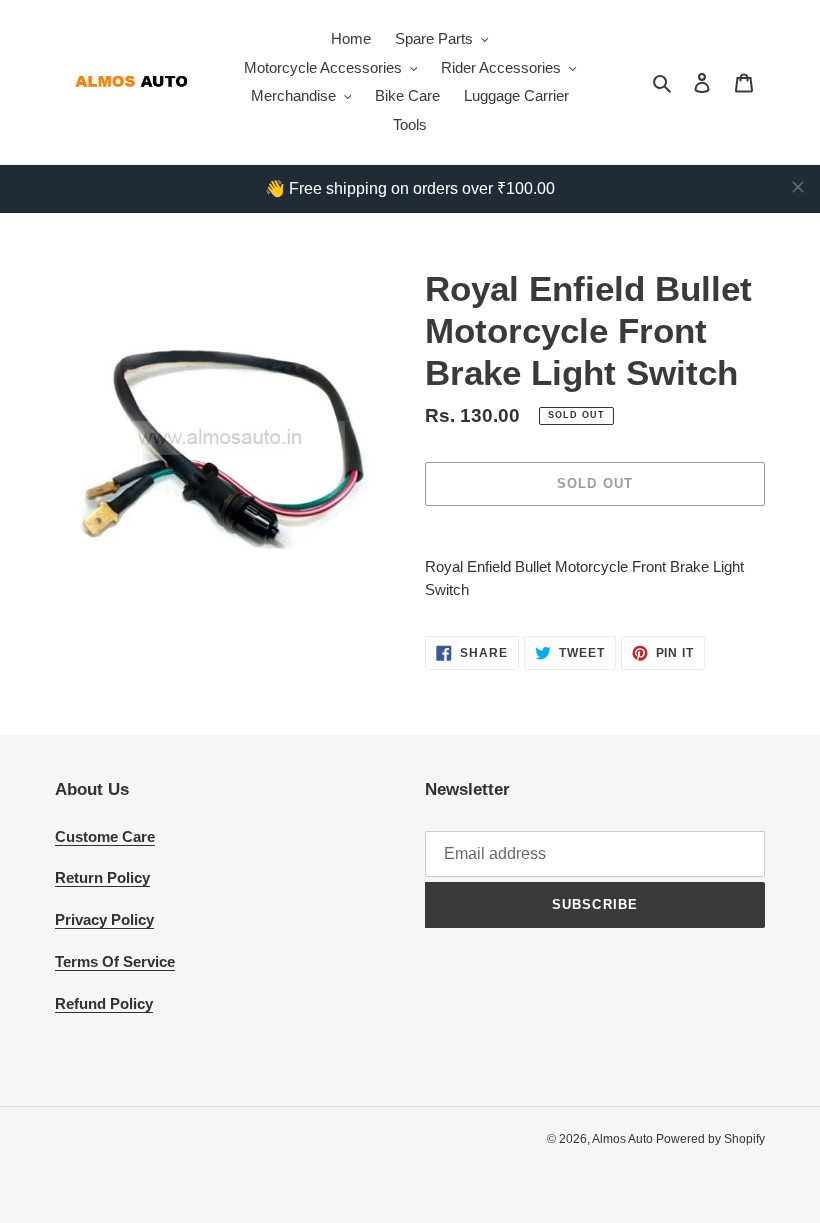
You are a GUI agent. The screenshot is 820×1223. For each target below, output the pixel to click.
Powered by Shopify (710, 1139)
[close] (798, 187)
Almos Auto (624, 1139)
